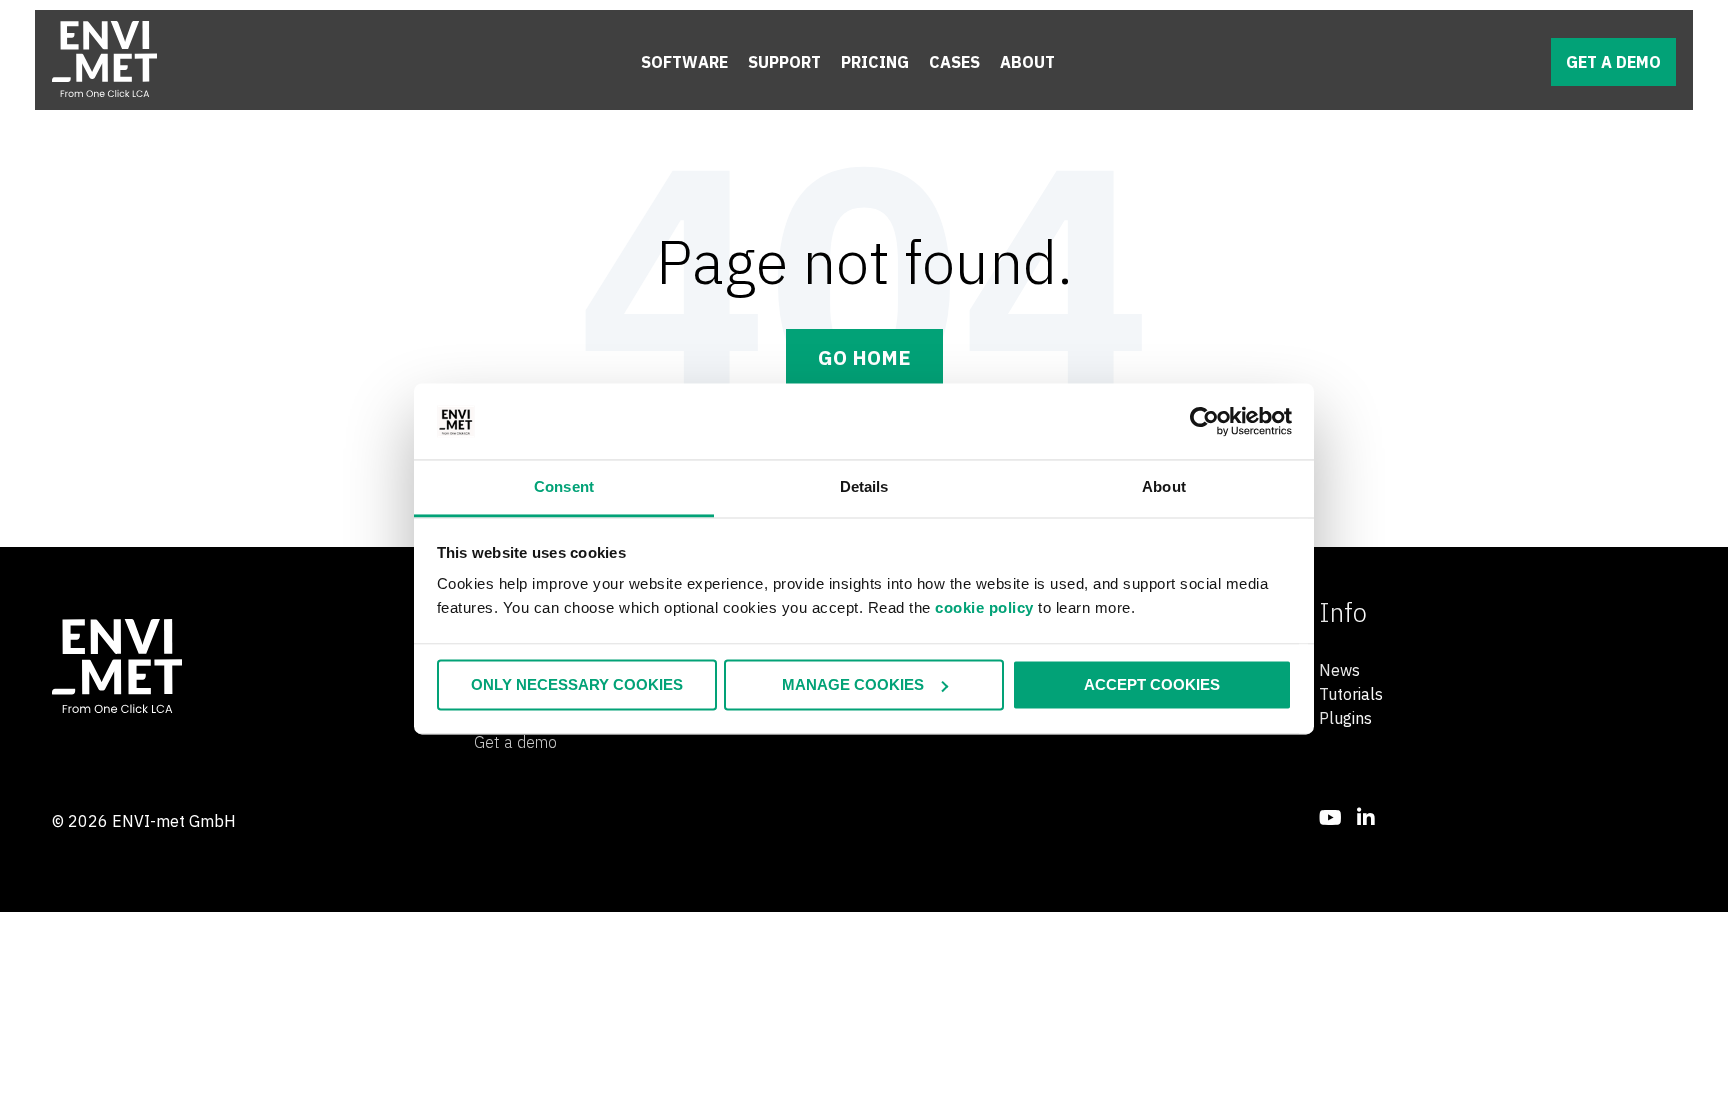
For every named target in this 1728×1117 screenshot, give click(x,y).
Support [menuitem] (784, 62)
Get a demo (1613, 62)
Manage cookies (853, 684)
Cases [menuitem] (954, 62)
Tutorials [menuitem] (1351, 694)
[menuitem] (1330, 817)
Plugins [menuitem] (1345, 718)
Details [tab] (864, 487)
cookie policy (984, 608)
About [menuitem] (1027, 62)
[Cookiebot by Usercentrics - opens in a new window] (1204, 421)
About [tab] (1164, 487)
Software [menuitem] (684, 62)
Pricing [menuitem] (875, 62)
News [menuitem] (1339, 670)
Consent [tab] (564, 487)
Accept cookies (1152, 684)
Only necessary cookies (577, 684)
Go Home (864, 357)
